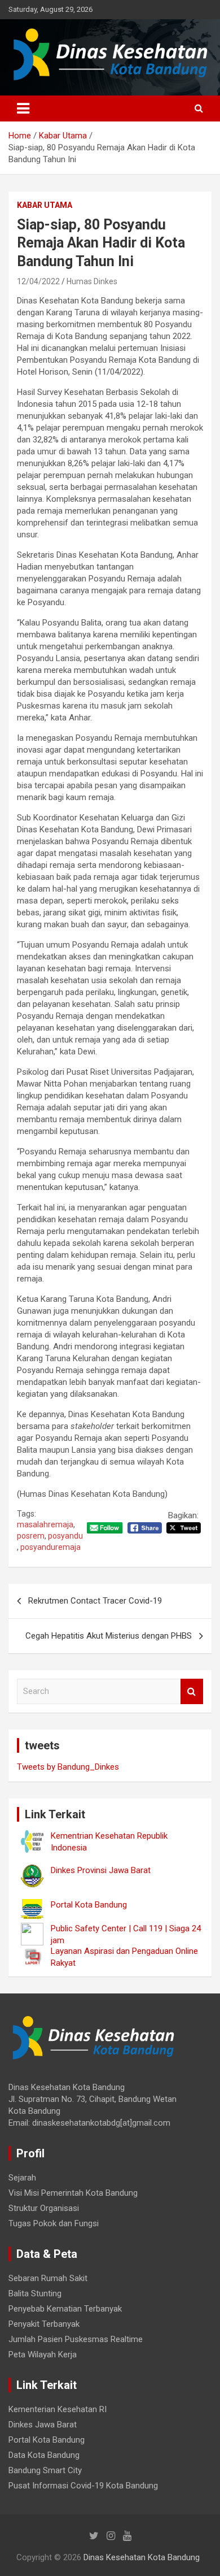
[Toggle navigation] (23, 108)
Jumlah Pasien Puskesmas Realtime (76, 2339)
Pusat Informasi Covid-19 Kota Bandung (83, 2486)
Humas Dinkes (92, 281)
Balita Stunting (35, 2293)
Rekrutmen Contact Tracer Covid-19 (95, 1601)
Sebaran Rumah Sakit (48, 2278)
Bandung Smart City (45, 2470)
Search (192, 1691)
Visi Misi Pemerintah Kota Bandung (73, 2193)
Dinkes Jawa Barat (43, 2425)
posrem (31, 1536)
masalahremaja (45, 1524)
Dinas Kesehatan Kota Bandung (142, 2557)
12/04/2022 (38, 281)
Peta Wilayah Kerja (43, 2355)
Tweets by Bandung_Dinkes (68, 1767)
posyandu (65, 1536)
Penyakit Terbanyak (44, 2324)
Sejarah (22, 2178)
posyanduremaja (50, 1547)
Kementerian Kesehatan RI (58, 2409)
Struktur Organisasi (44, 2208)
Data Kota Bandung (44, 2455)
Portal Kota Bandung (47, 2440)
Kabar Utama (45, 205)
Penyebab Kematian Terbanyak (65, 2309)
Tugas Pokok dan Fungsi (54, 2223)
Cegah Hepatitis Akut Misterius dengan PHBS (109, 1636)
